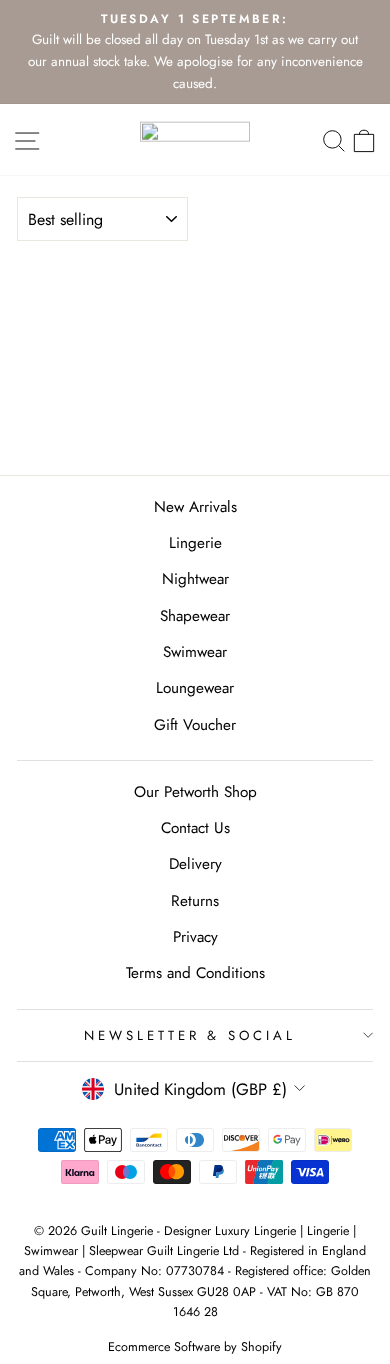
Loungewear (195, 688)
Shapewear (195, 616)
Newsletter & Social (190, 1035)
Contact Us (195, 828)
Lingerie (195, 543)
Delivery (195, 864)
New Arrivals (195, 507)
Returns (195, 901)
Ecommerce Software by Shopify (195, 1347)
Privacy (195, 937)
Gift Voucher (195, 725)
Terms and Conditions (195, 973)
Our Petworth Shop (195, 792)
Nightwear (195, 579)
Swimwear (195, 652)
